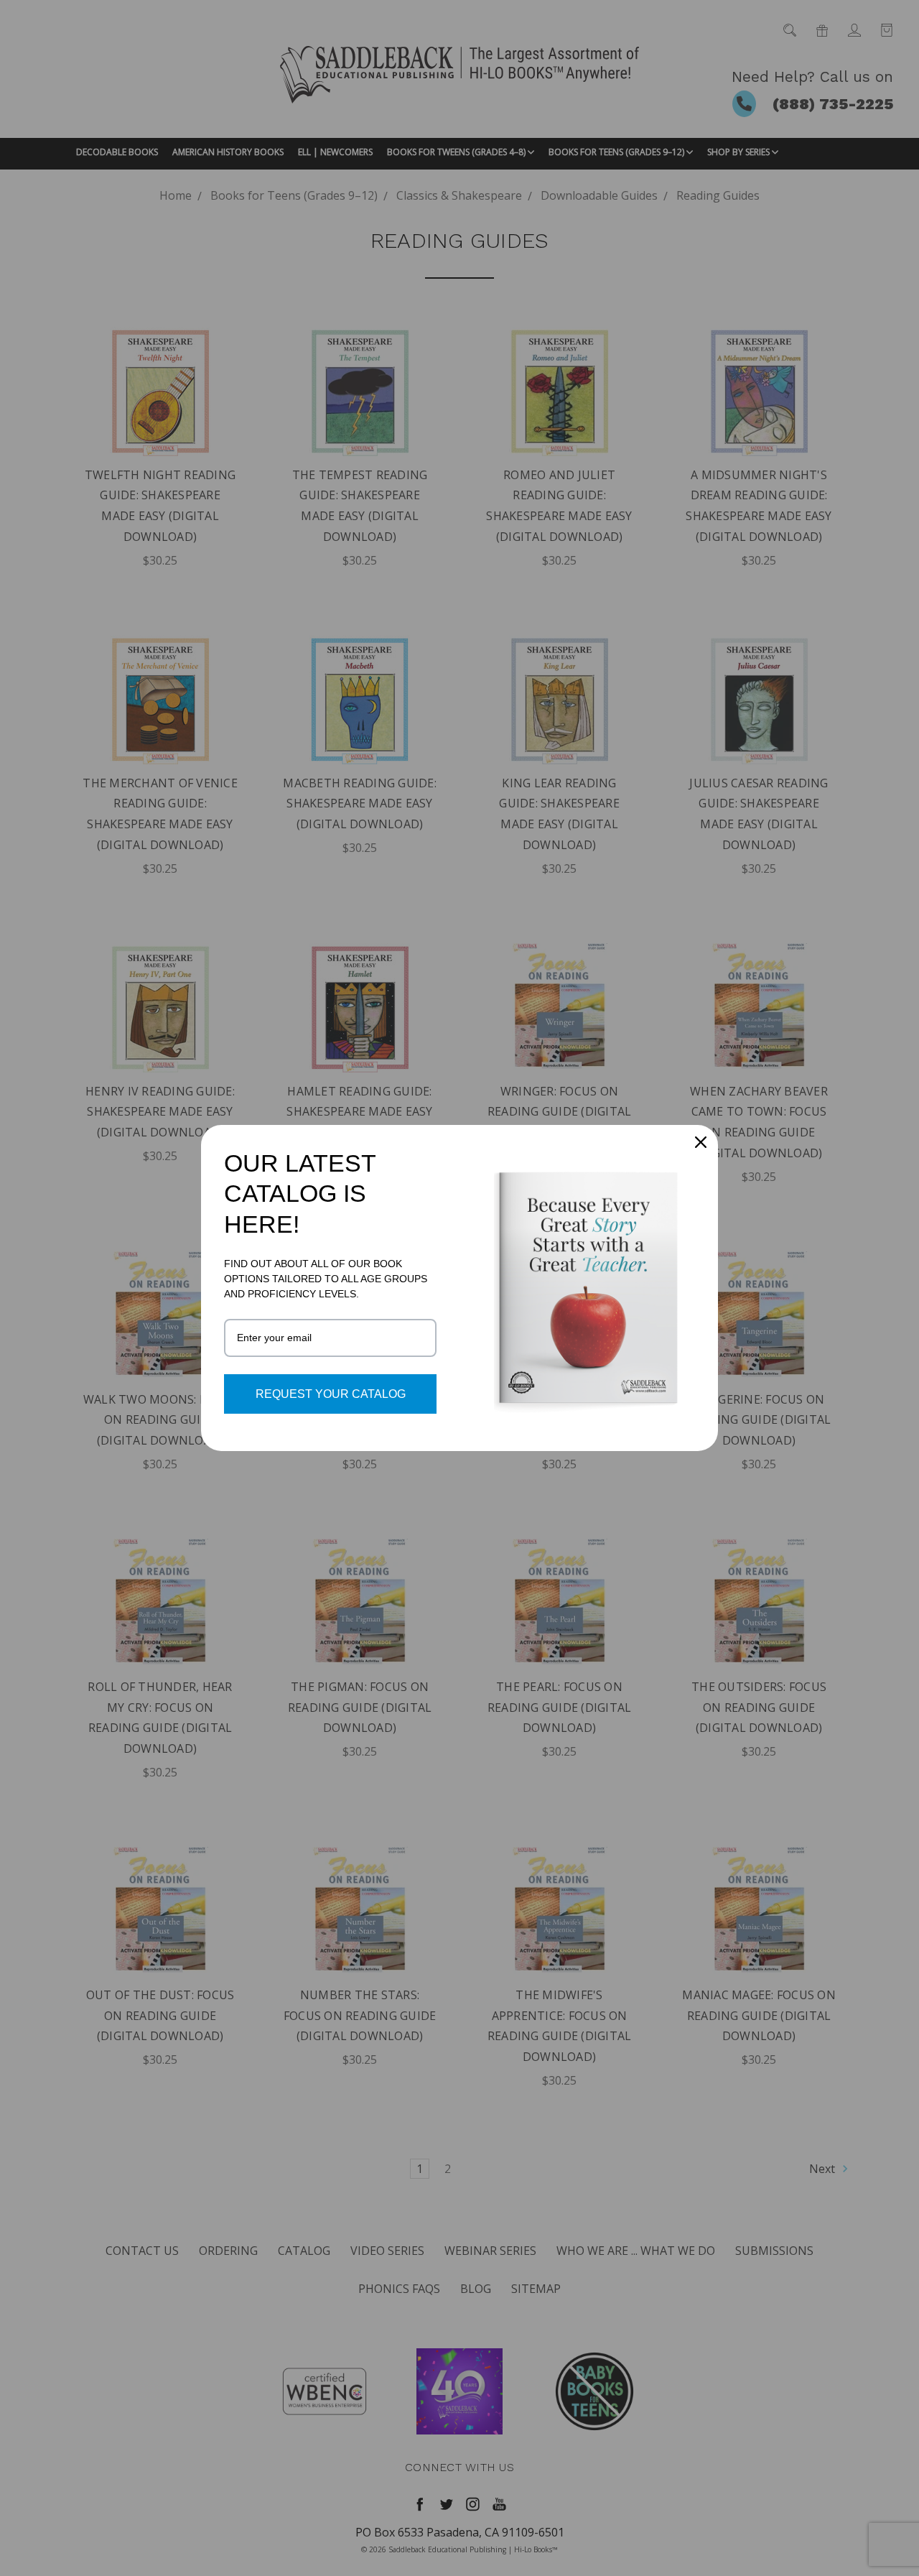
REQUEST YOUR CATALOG (331, 1394)
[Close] (701, 1142)
